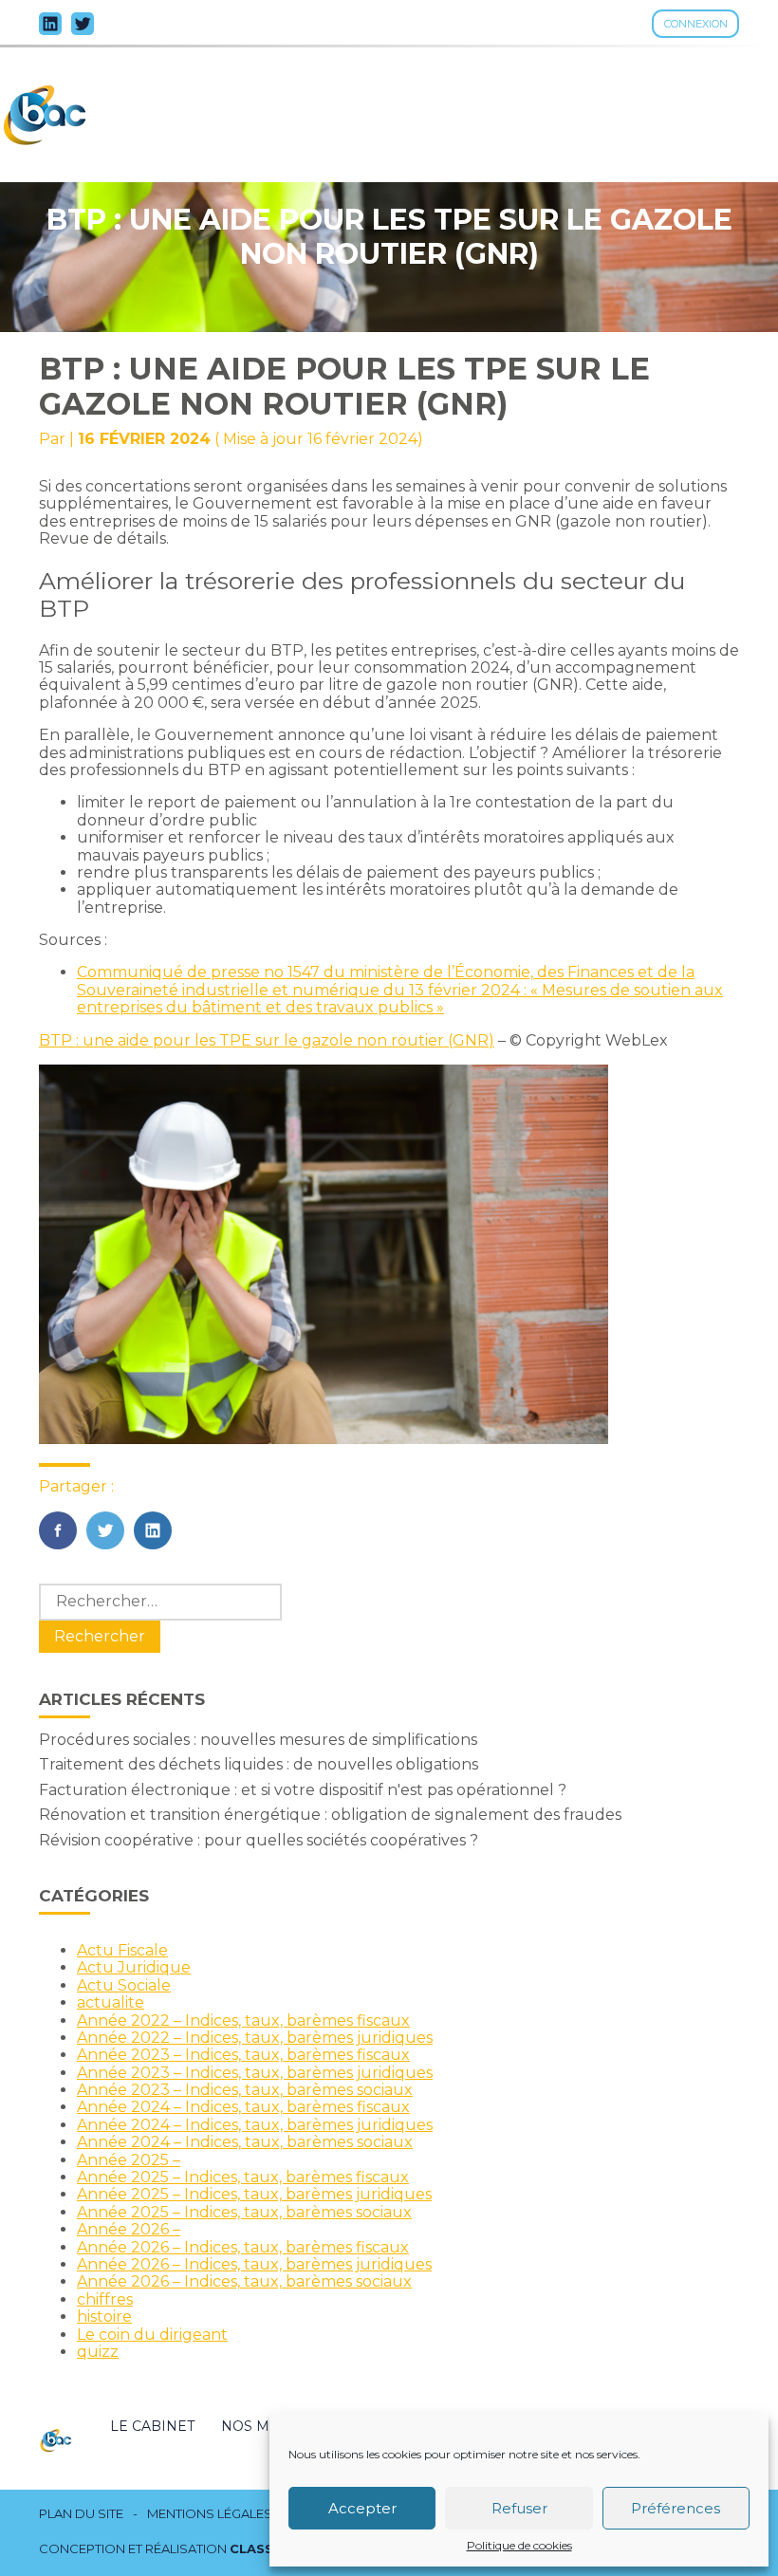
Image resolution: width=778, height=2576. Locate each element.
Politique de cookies (519, 2546)
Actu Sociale (124, 1985)
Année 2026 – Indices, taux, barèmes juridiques (254, 2264)
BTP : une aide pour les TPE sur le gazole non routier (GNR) (267, 1040)
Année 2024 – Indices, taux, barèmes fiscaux (243, 2107)
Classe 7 (262, 2548)
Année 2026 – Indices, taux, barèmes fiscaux (243, 2247)
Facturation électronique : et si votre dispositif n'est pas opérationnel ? (303, 1790)
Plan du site (81, 2514)
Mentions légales (210, 2514)
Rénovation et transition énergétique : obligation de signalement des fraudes (330, 1815)
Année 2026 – (129, 2229)
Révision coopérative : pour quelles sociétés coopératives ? (259, 1840)
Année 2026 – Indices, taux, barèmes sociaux (244, 2281)
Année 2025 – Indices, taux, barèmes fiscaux (243, 2177)
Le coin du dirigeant (152, 2335)
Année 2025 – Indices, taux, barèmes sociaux (244, 2212)
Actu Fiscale (122, 1950)
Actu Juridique (134, 1967)
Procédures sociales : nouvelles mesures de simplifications (258, 1740)
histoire (104, 2317)
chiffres (105, 2299)
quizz (98, 2352)
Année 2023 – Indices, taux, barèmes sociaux (245, 2090)
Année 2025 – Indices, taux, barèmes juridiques (254, 2194)
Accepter (362, 2508)
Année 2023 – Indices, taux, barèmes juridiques (255, 2073)
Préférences (676, 2508)
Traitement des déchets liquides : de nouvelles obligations (259, 1764)
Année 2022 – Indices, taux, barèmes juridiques (255, 2038)
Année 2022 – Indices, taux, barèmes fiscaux (243, 2020)
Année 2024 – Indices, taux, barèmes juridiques (255, 2125)
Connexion (696, 24)
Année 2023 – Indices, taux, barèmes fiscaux (243, 2055)
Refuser (519, 2508)
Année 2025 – (129, 2160)
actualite (111, 2002)
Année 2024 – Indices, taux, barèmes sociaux (245, 2142)
